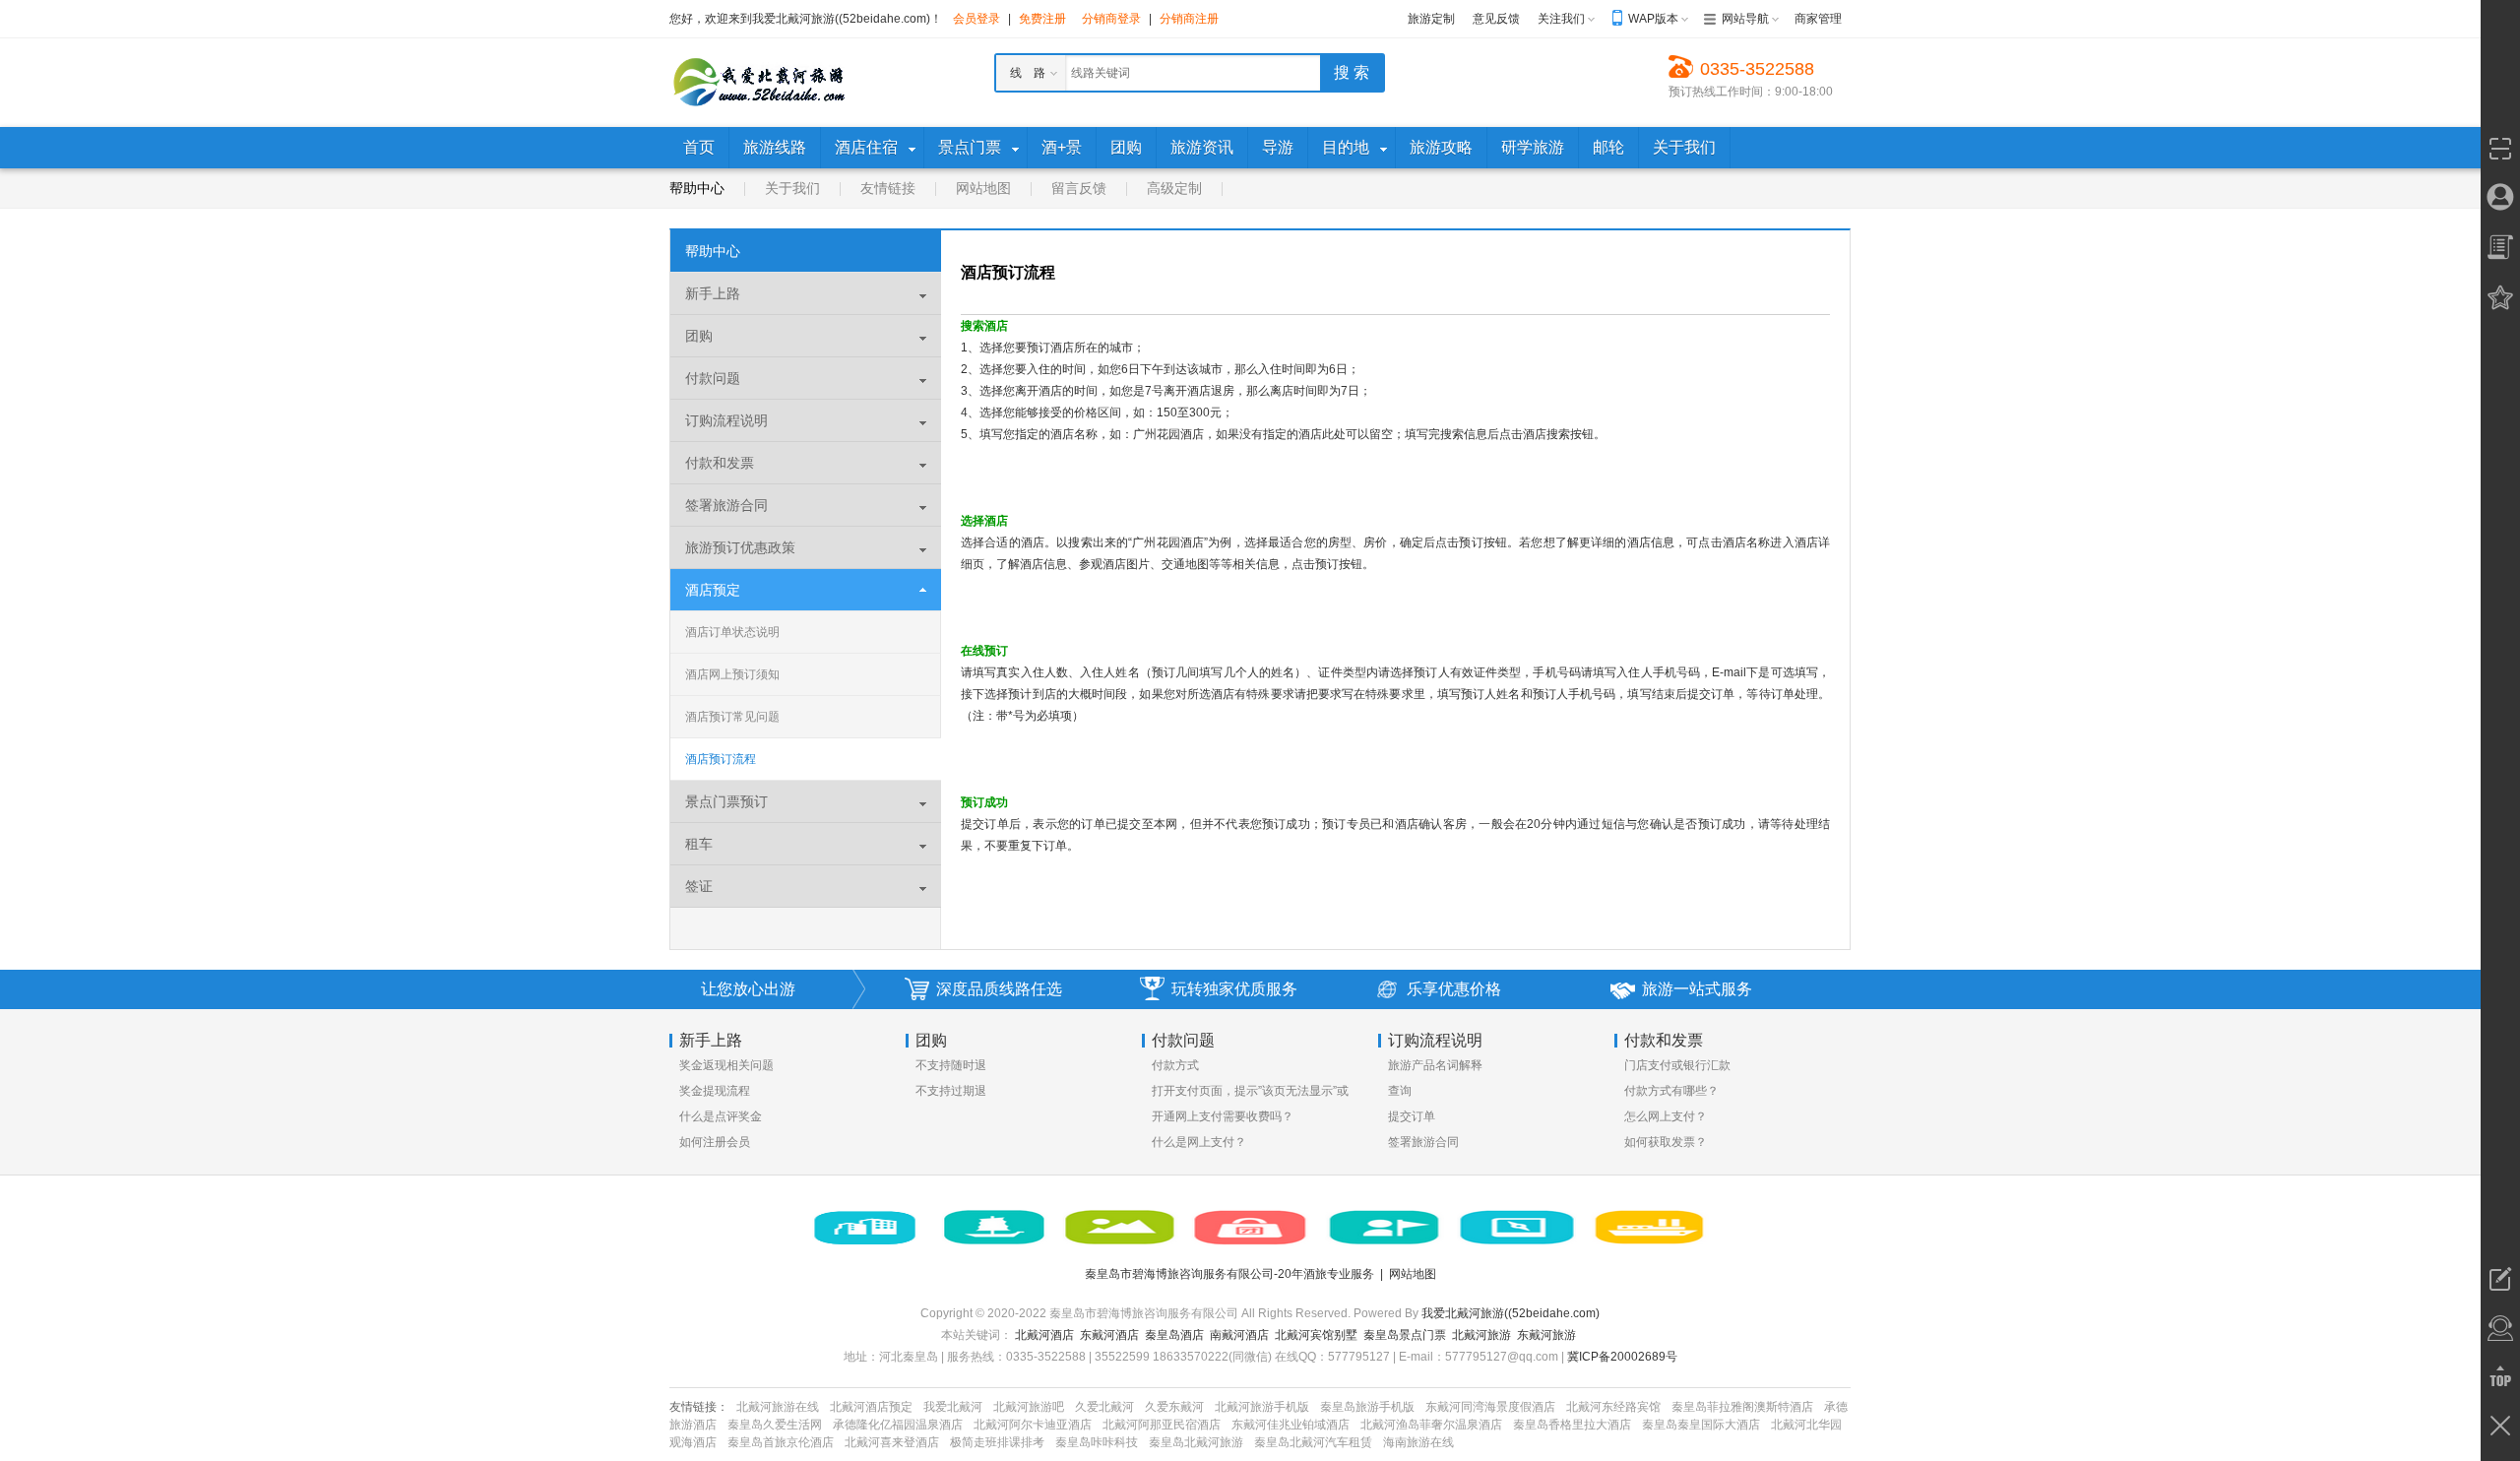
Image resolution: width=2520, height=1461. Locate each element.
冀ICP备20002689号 (1622, 1357)
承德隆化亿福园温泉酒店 (898, 1425)
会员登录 (976, 19)
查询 (1400, 1091)
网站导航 (1745, 19)
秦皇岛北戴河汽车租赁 (1313, 1442)
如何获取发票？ (1666, 1142)
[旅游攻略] (1517, 1228)
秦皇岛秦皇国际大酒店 (1701, 1425)
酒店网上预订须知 (732, 674)
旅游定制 (1431, 19)
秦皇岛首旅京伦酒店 (781, 1442)
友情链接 (888, 188)
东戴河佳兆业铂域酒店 (1291, 1425)
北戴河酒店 (1044, 1335)
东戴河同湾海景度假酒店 (1490, 1407)
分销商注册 (1189, 19)
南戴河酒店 (1239, 1335)
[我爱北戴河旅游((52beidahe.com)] (758, 82)
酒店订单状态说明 (732, 632)
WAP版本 (1653, 19)
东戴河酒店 (1109, 1335)
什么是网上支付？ (1199, 1142)
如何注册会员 (715, 1142)
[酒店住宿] (864, 1228)
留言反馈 (1079, 188)
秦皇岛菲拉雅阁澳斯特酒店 (1742, 1407)
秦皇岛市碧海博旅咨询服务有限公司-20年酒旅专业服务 (1229, 1274)
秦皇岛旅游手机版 (1367, 1407)
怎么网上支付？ (1666, 1116)
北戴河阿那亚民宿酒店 (1162, 1425)
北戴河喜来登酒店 (892, 1442)
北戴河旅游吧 (1029, 1407)
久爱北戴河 (1104, 1407)
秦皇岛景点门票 (1405, 1335)
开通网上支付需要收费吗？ (1223, 1116)
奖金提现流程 (715, 1091)
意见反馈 (1496, 19)
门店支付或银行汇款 (1677, 1065)
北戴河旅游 (1481, 1335)
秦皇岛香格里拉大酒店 (1572, 1425)
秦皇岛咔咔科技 (1097, 1442)
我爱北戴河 (953, 1407)
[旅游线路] (995, 1228)
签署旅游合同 (1423, 1142)
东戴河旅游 (1546, 1335)
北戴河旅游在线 (778, 1407)
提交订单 (1412, 1116)
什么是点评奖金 (721, 1116)
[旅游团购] (1251, 1228)
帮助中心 (697, 188)
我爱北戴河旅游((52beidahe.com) (1511, 1313)
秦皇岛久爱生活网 (775, 1425)
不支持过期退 (951, 1091)
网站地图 (983, 188)
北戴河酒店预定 (871, 1407)
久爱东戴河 (1174, 1407)
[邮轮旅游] (1650, 1228)
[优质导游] (1384, 1228)
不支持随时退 (951, 1065)
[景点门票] (1120, 1228)
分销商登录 (1111, 19)
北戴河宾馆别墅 (1316, 1335)
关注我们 (1561, 19)
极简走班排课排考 (997, 1442)
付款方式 (1175, 1065)
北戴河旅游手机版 (1262, 1407)
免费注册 (1042, 19)
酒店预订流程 (721, 759)
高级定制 (1174, 188)
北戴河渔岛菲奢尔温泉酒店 (1431, 1425)
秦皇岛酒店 (1174, 1335)
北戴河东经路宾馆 (1613, 1407)
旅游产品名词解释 (1435, 1065)
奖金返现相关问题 (726, 1065)
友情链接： (699, 1407)
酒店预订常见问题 (732, 717)
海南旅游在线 (1418, 1442)
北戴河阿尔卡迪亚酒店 (1033, 1425)
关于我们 (792, 188)
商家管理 (1818, 19)
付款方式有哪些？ (1671, 1091)
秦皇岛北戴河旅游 (1196, 1442)
